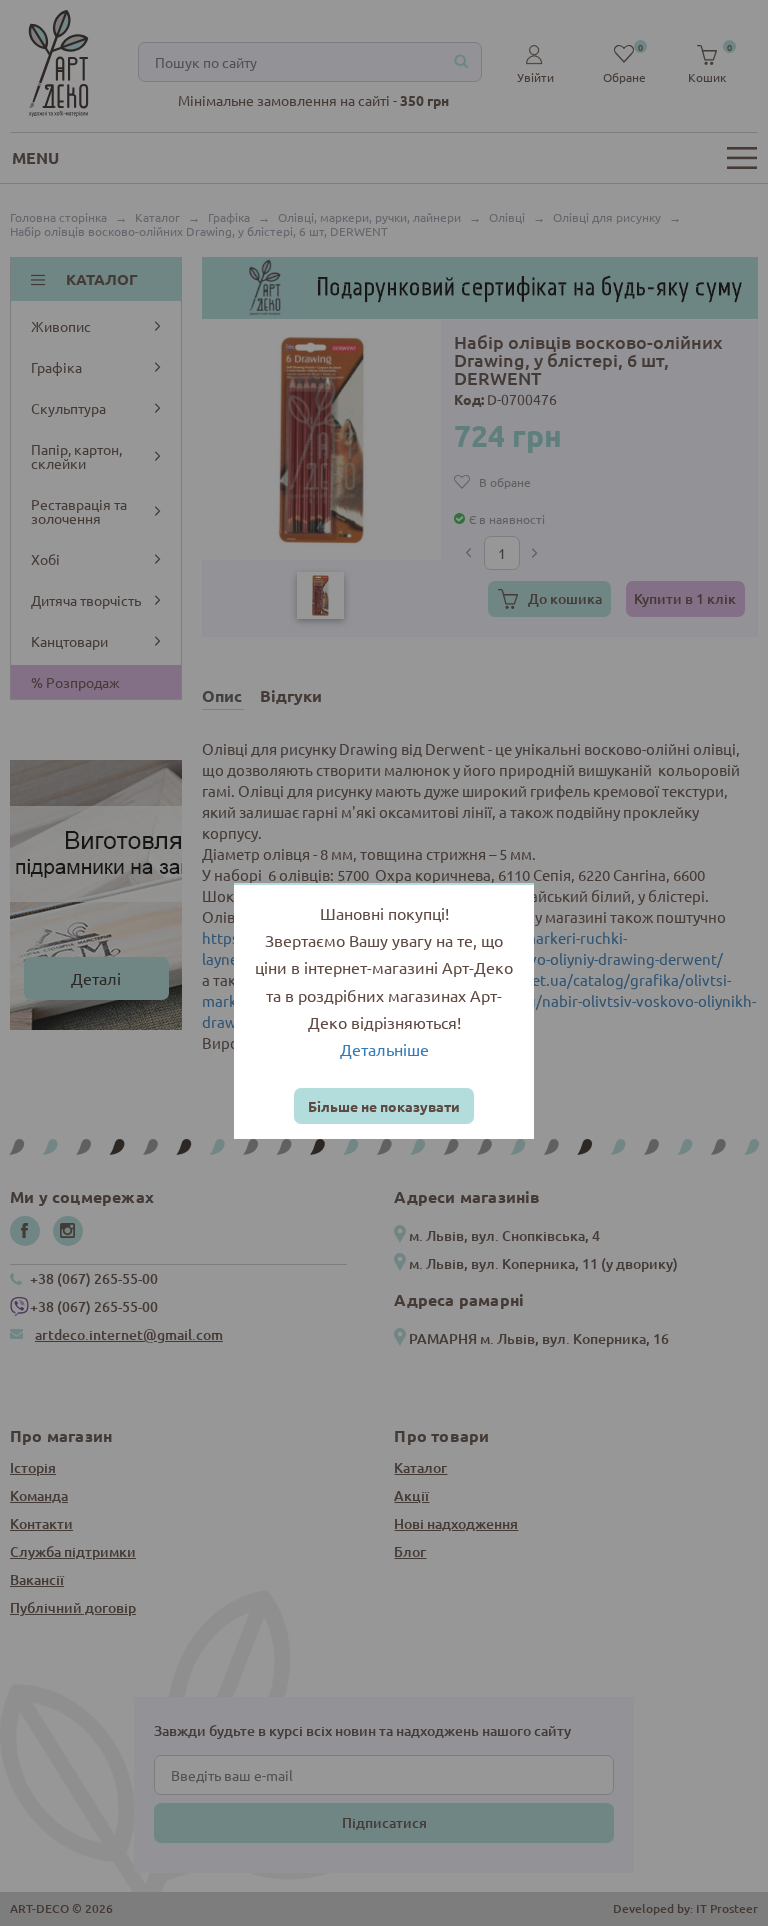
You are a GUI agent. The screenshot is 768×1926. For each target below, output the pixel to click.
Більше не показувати (384, 1106)
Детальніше (384, 1049)
